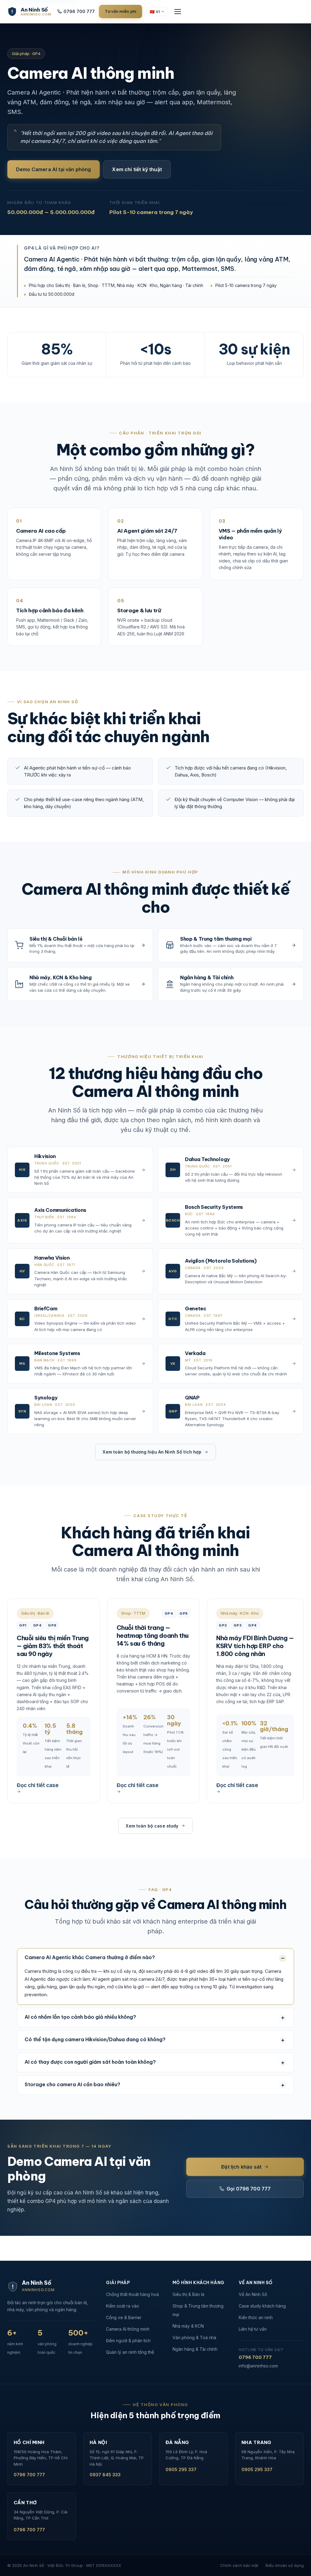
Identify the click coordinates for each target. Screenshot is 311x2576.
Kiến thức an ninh (256, 2317)
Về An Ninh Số (253, 2294)
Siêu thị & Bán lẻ (188, 2294)
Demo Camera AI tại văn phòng (53, 169)
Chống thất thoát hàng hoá (132, 2294)
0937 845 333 (105, 2475)
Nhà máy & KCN (188, 2326)
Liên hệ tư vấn (253, 2329)
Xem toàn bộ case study (152, 1826)
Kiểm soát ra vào (123, 2306)
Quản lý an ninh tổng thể (130, 2352)
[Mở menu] (178, 12)
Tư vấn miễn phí (121, 11)
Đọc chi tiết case (38, 1785)
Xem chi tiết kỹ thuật (137, 169)
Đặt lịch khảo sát (241, 2167)
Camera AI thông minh (128, 2329)
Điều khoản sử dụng (285, 2565)
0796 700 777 (79, 11)
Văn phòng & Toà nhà (194, 2337)
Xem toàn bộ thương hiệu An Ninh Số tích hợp (152, 1452)
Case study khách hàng (262, 2306)
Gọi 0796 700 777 (249, 2189)
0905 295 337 (181, 2469)
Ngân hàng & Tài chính (195, 2349)
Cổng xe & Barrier (124, 2317)
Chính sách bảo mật (239, 2565)
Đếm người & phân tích (128, 2341)
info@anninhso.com (258, 2366)
